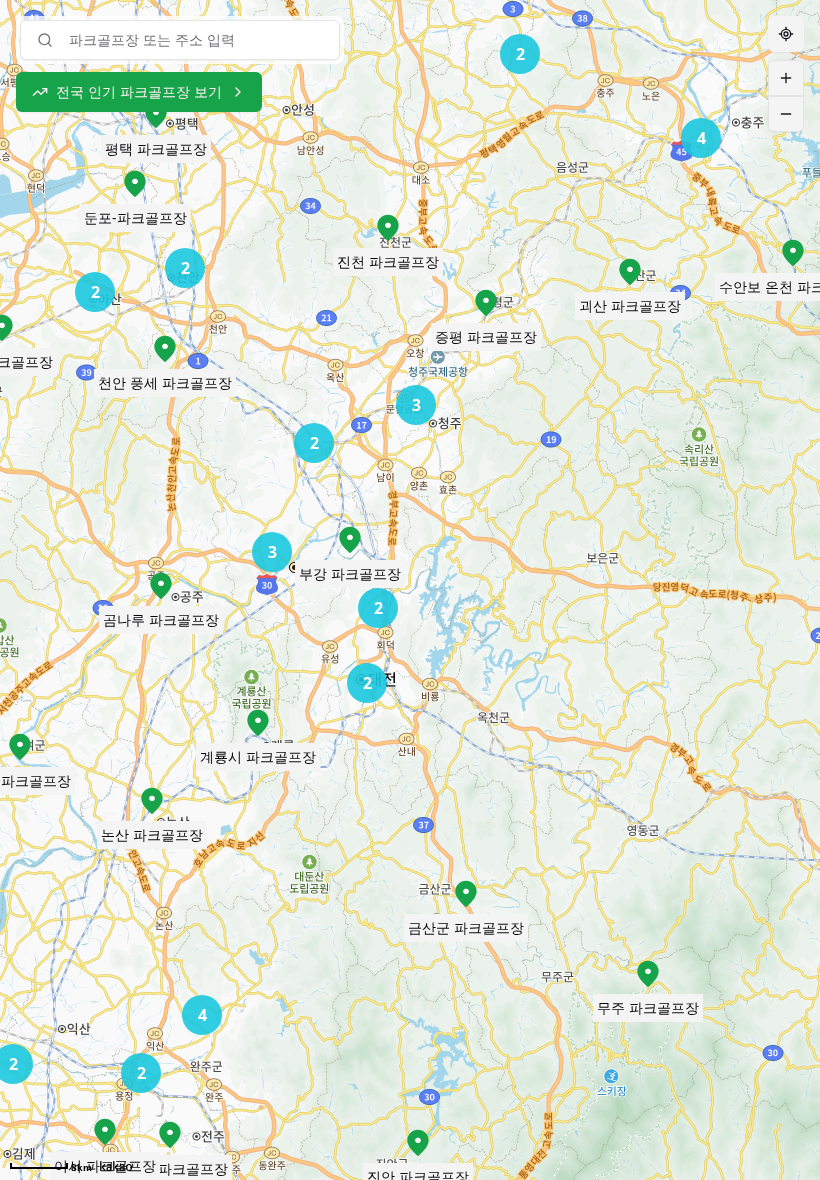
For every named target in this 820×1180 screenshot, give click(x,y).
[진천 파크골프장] (388, 228)
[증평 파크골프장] (486, 303)
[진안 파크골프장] (418, 1143)
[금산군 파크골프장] (466, 894)
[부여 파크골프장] (20, 747)
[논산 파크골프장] (152, 801)
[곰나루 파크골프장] (161, 586)
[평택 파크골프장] (156, 115)
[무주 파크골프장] (648, 974)
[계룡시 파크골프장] (258, 723)
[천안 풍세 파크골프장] (165, 349)
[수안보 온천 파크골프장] (793, 253)
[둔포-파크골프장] (135, 184)
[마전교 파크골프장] (170, 1135)
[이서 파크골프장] (105, 1132)
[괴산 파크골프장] (630, 272)
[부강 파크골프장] (350, 540)
